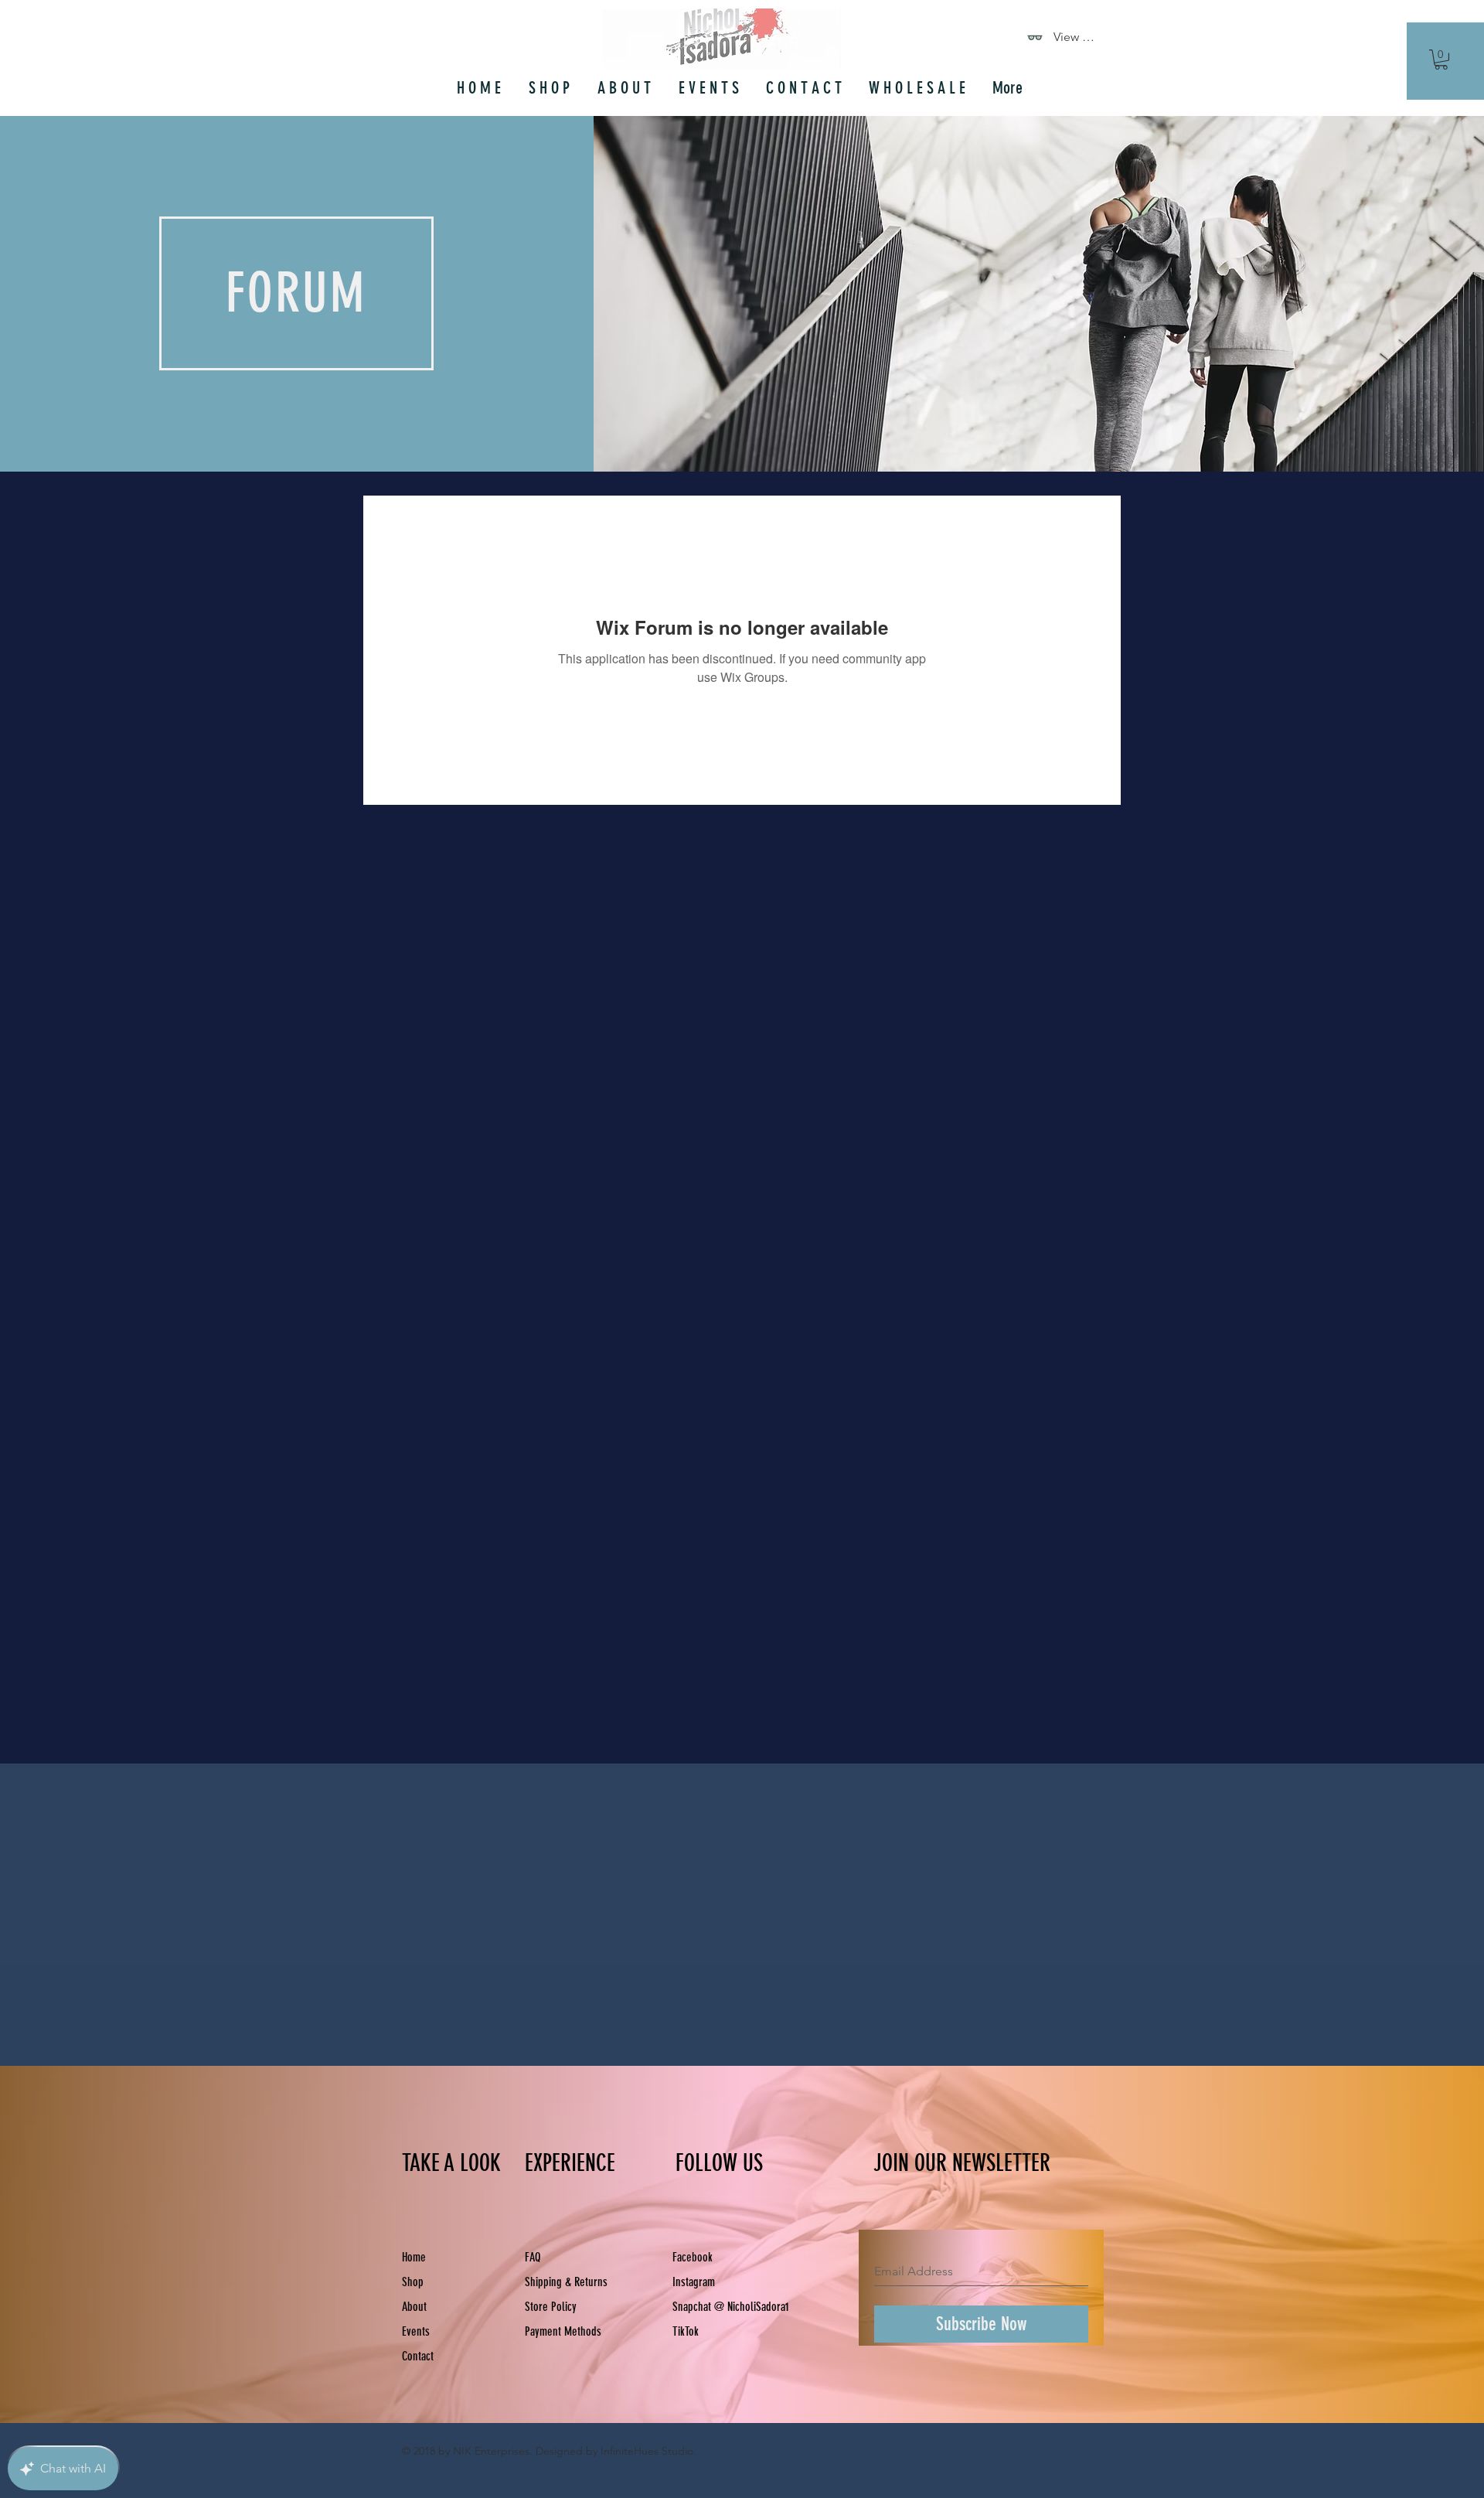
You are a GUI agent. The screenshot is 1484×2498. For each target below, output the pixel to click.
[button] (1441, 60)
